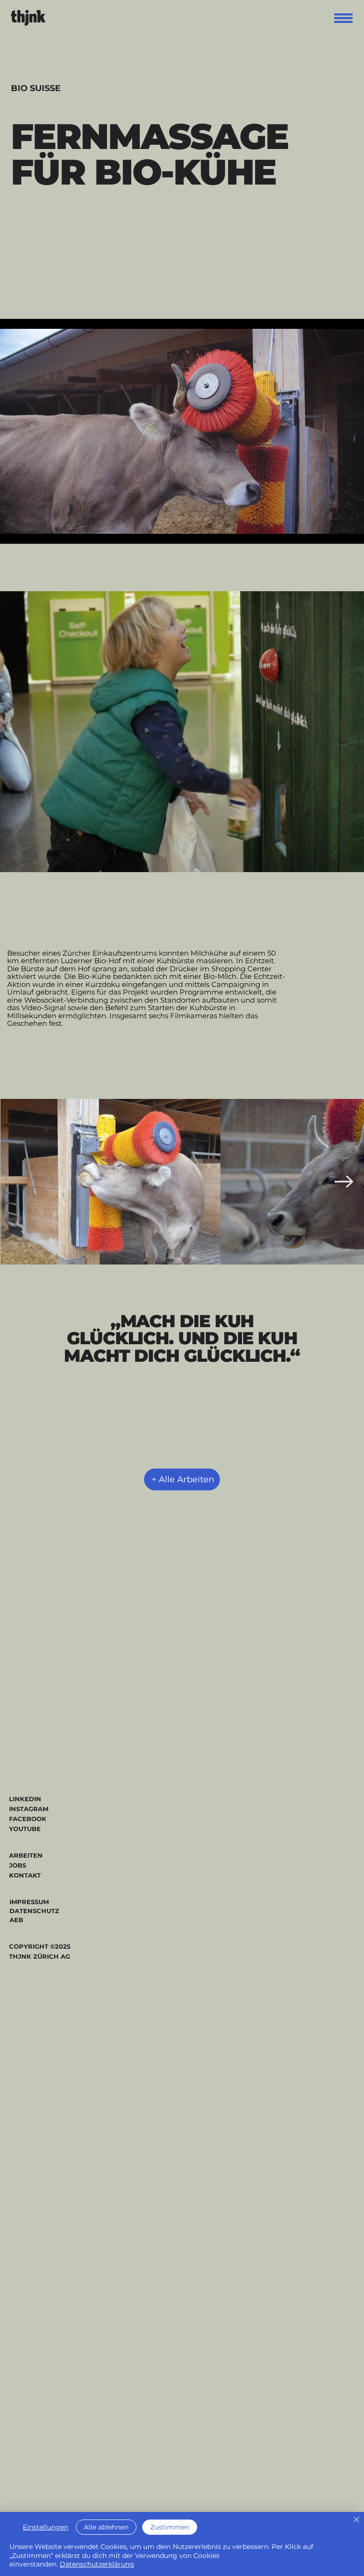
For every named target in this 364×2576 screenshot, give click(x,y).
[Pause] (12, 531)
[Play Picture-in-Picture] (335, 531)
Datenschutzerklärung (97, 2564)
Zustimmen (170, 2527)
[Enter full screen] (351, 531)
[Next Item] (344, 1182)
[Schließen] (356, 2520)
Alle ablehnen (106, 2527)
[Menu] (344, 18)
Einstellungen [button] (45, 2527)
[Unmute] (28, 531)
